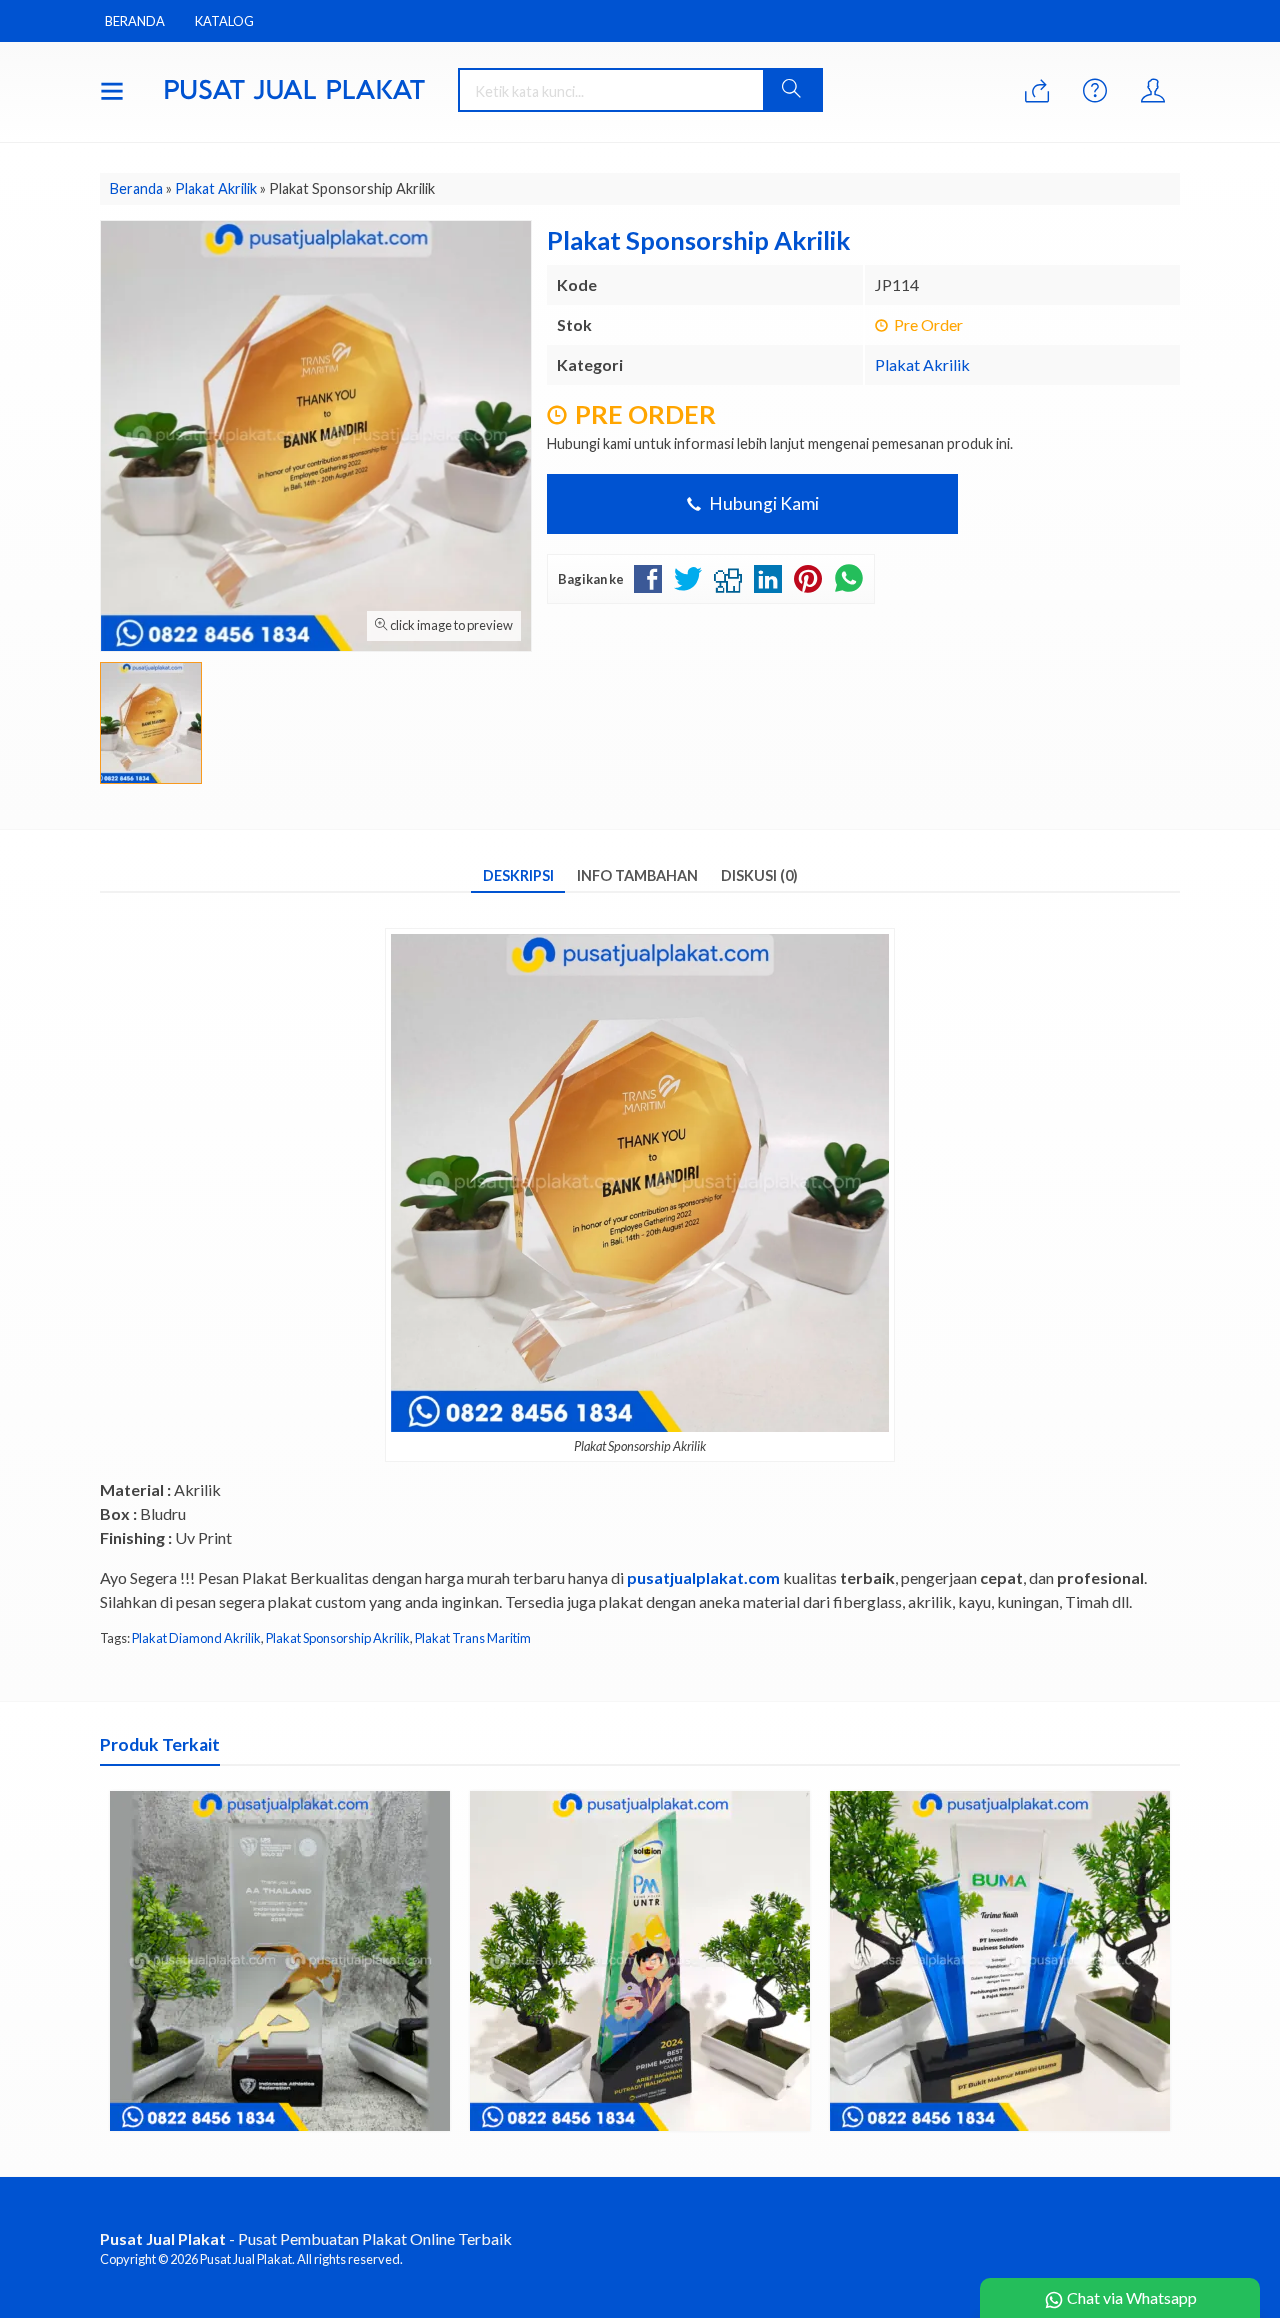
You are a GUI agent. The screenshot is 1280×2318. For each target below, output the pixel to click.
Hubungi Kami (762, 503)
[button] (792, 90)
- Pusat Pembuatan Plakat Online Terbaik (306, 2238)
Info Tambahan (637, 875)
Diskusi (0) (759, 875)
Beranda (135, 21)
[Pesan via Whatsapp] (1037, 91)
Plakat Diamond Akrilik (196, 1638)
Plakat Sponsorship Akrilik (338, 1638)
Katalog (224, 21)
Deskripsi (518, 875)
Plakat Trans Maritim (473, 1638)
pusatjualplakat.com (703, 1577)
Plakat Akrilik (922, 364)
